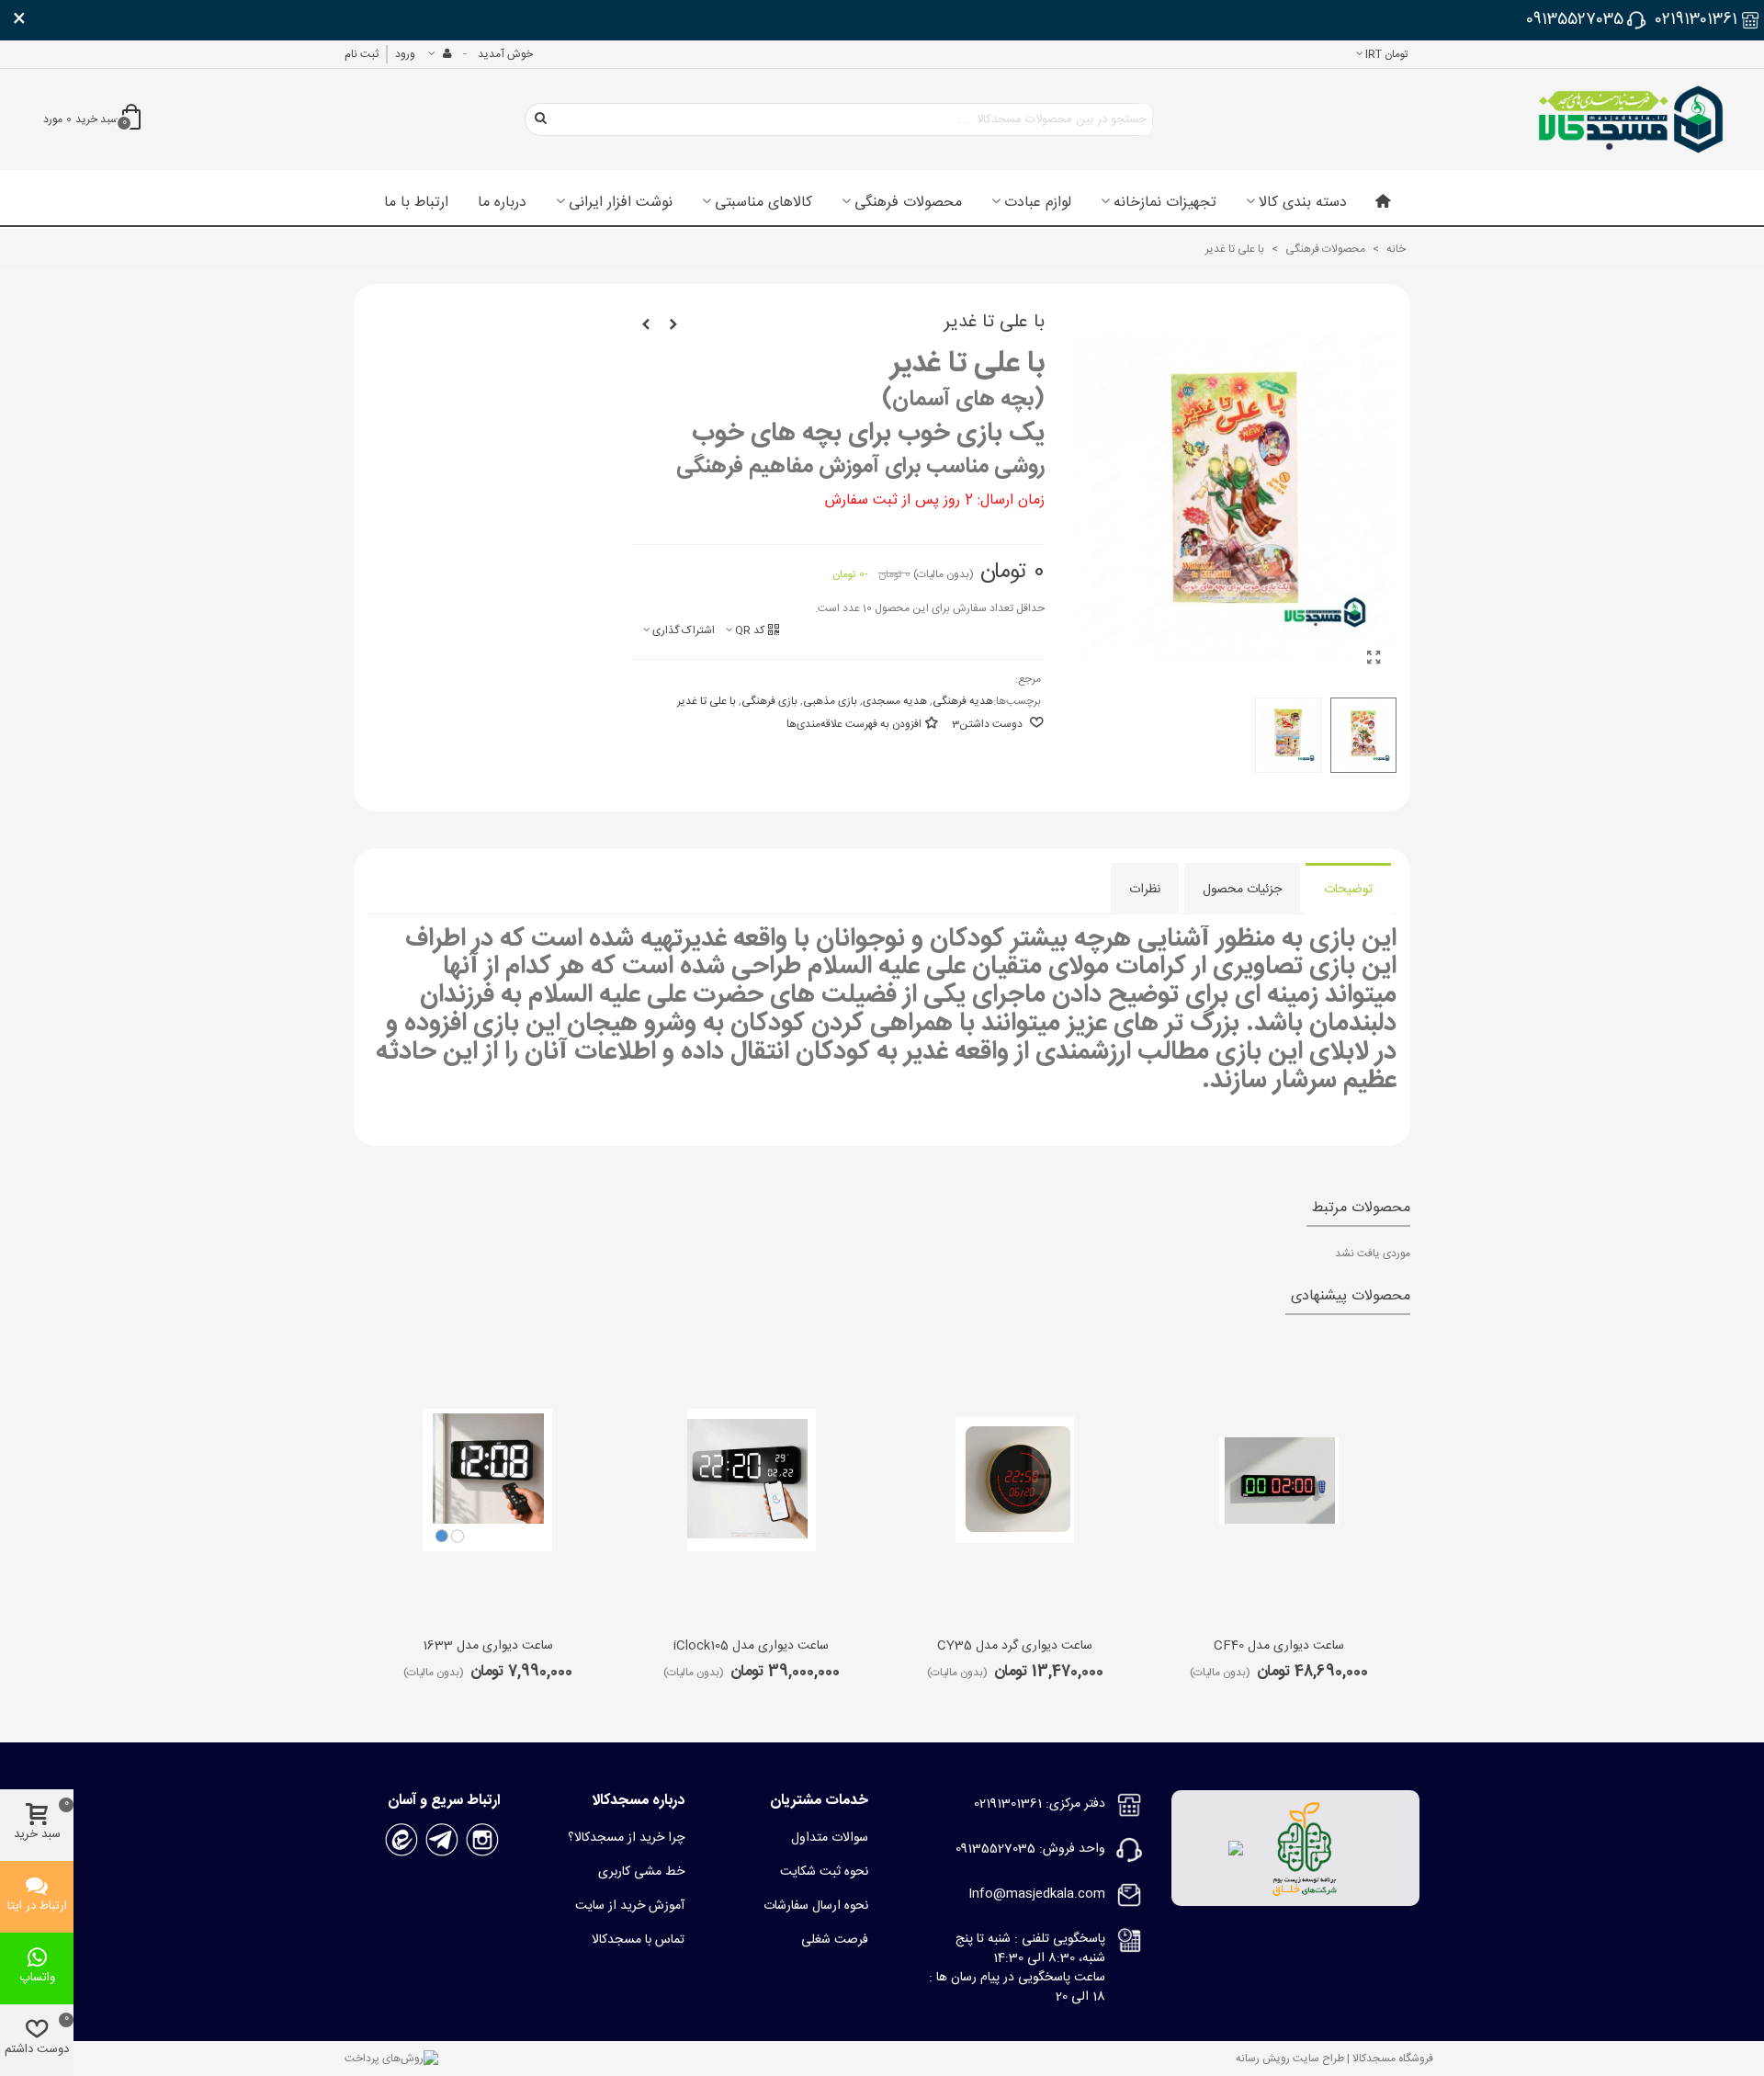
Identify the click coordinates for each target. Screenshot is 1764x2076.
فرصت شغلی (835, 1940)
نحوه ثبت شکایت (824, 1872)
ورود (405, 54)
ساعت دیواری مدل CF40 (1279, 1646)
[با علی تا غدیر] (1374, 660)
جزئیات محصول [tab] (1242, 890)
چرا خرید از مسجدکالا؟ (626, 1838)
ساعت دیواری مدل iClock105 (751, 1646)
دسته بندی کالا (1303, 203)
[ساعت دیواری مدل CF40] (1279, 1480)
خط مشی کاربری (641, 1872)
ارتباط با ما (416, 203)
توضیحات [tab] (1348, 890)
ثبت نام (362, 54)
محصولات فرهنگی (908, 203)
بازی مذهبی (830, 701)
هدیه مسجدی (895, 701)
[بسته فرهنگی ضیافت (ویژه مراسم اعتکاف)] (673, 325)
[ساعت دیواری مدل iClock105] (752, 1480)
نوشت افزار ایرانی (621, 203)
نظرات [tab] (1145, 890)
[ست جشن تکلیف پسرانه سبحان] (646, 325)
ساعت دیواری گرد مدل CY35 (1015, 1646)
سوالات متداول (830, 1838)
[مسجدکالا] (1631, 119)
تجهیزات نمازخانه (1165, 203)
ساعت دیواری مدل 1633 (488, 1646)
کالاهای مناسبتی (763, 203)
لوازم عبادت (1038, 203)
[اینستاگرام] (482, 1841)
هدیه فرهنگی (963, 701)
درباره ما (502, 203)
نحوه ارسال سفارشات (816, 1906)
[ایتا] (401, 1841)
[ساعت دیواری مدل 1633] (488, 1480)
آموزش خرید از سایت (630, 1906)
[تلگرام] (442, 1841)
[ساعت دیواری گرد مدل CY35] (1015, 1480)
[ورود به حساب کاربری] (439, 54)
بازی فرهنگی (769, 701)
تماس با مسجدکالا (638, 1940)
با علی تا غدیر (707, 701)
